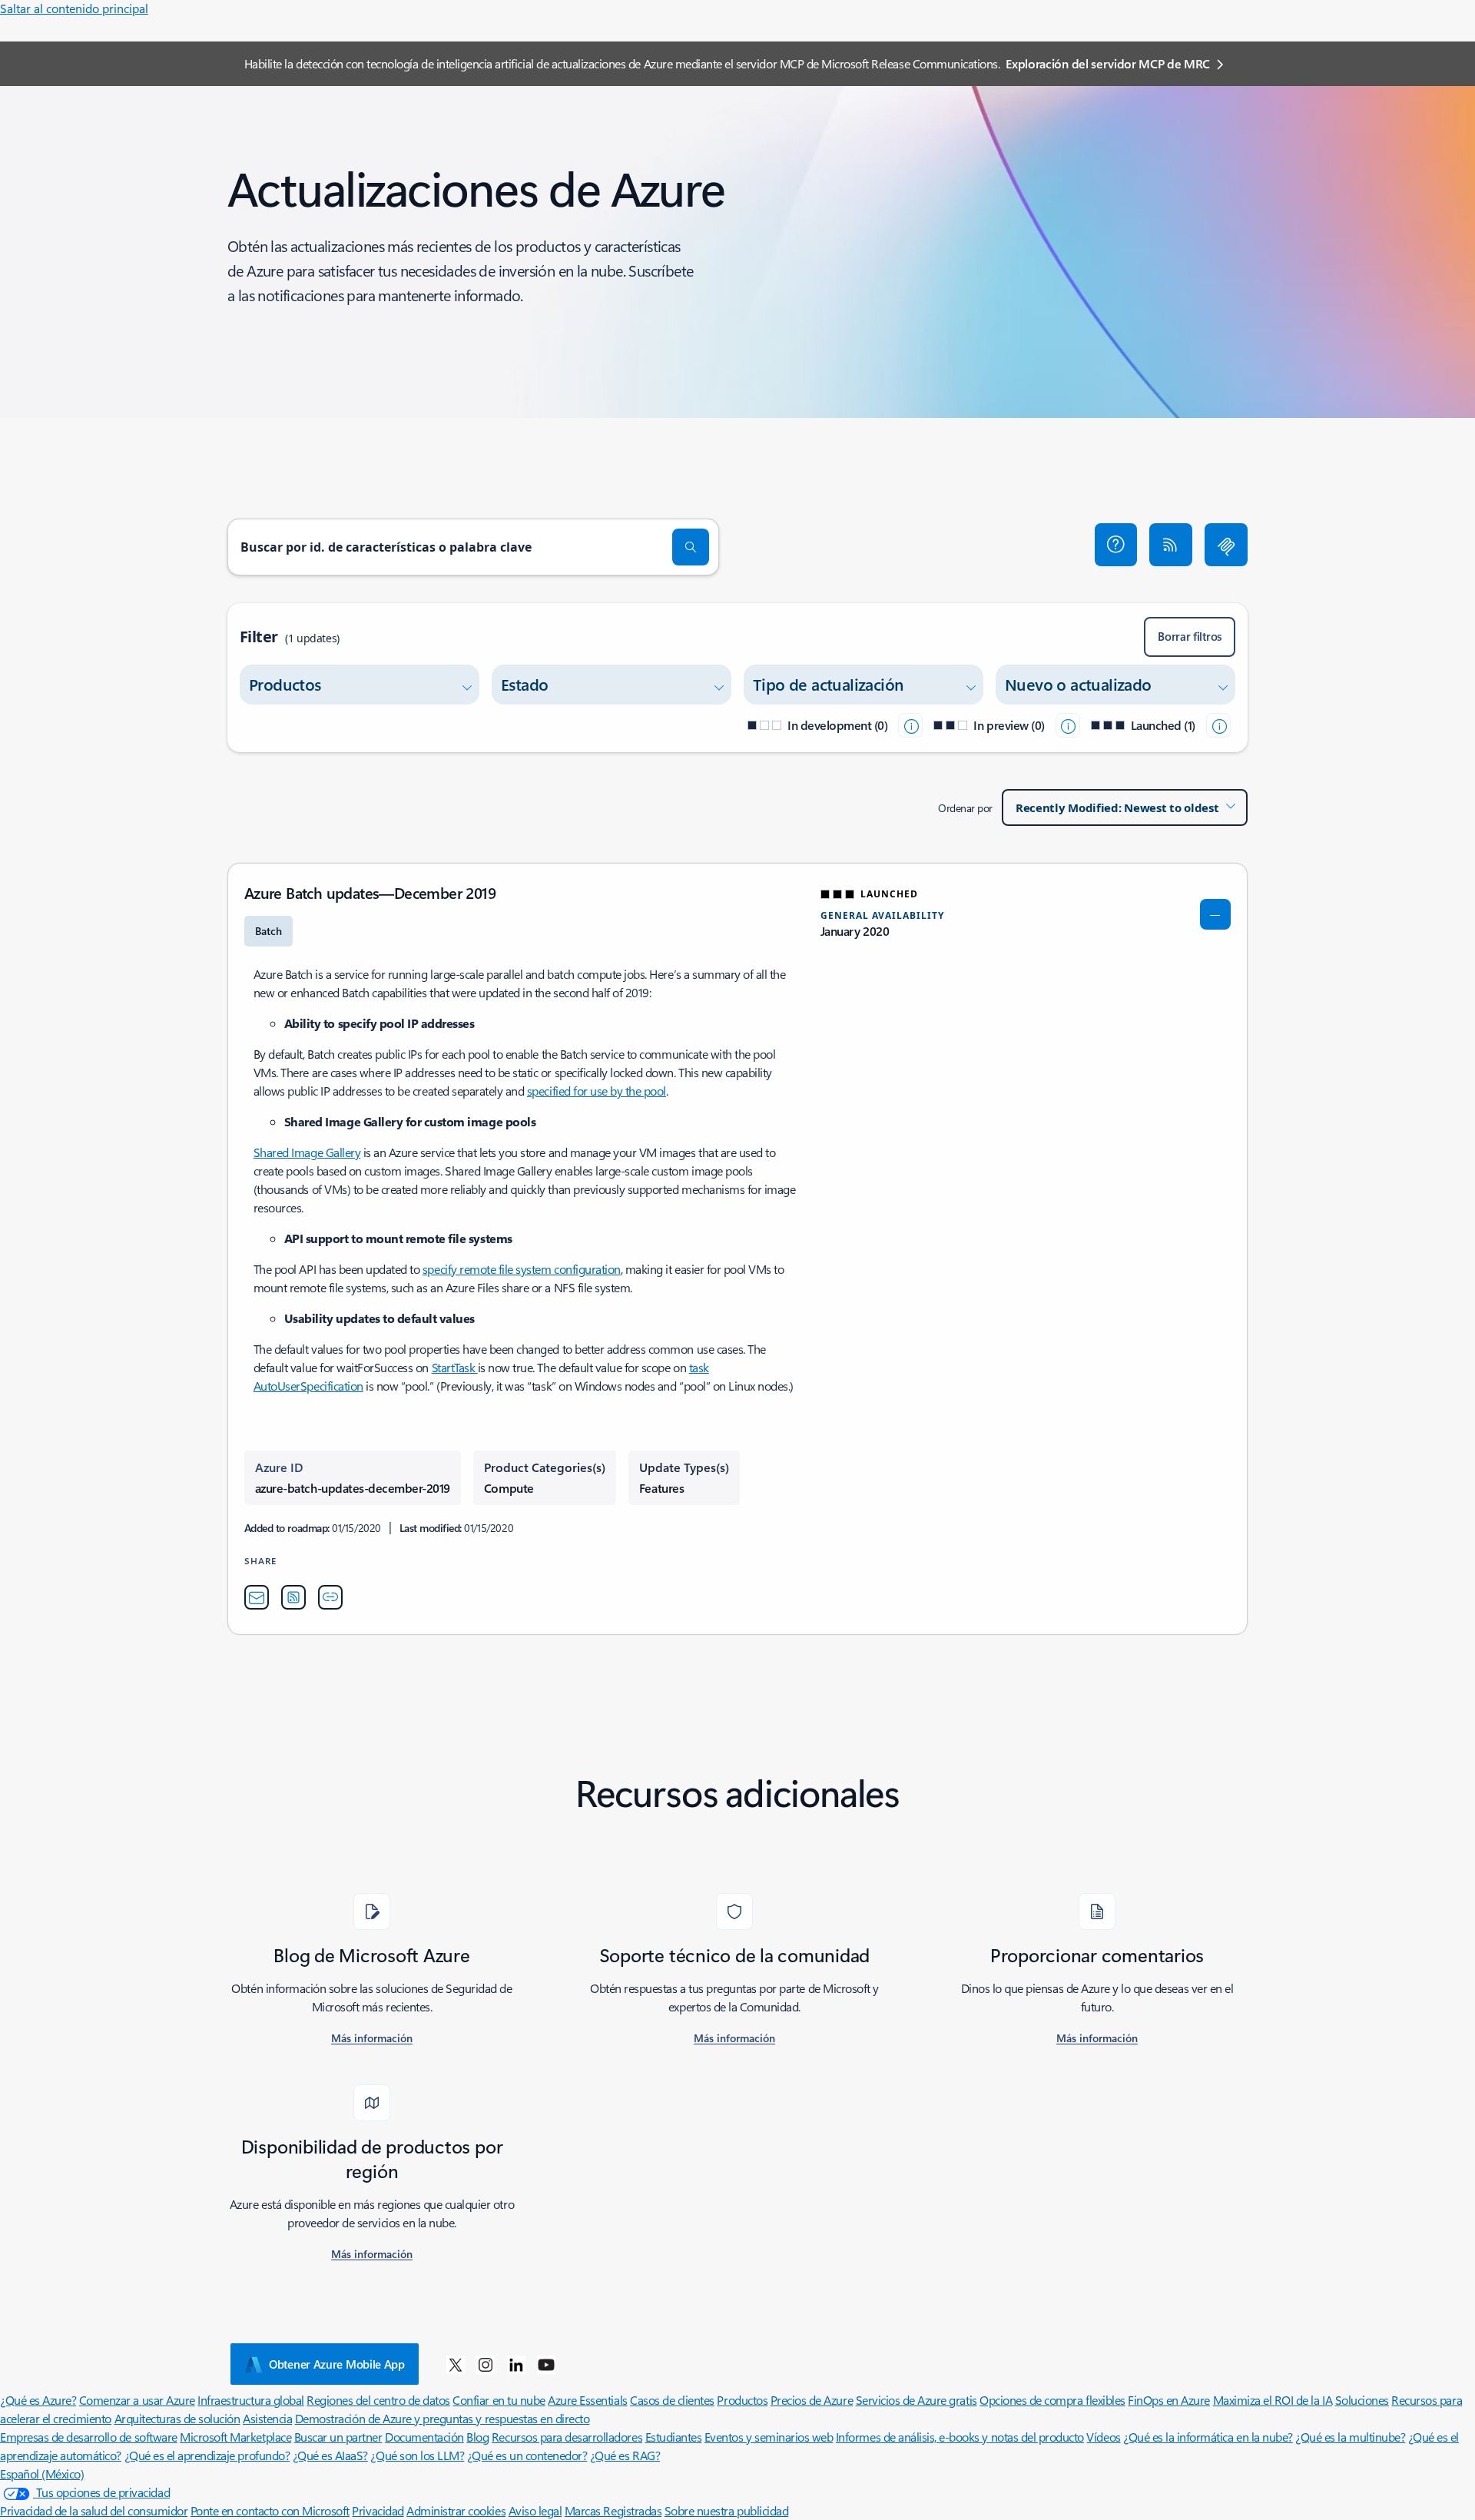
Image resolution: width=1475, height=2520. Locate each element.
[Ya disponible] (1218, 725)
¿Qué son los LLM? (417, 2455)
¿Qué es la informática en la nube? (1208, 2437)
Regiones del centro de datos (378, 2400)
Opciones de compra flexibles (1052, 2400)
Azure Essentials (587, 2400)
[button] (1116, 545)
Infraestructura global (250, 2400)
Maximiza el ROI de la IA (1273, 2400)
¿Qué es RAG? (625, 2455)
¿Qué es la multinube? (1350, 2437)
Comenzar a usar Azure (137, 2400)
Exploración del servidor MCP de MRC (1108, 63)
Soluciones (1362, 2400)
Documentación (424, 2437)
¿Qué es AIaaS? (330, 2455)
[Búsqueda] (691, 547)
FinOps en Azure (1169, 2400)
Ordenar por (965, 808)
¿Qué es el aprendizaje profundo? (207, 2455)
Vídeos (1103, 2437)
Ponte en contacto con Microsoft (270, 2510)
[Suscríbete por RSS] (1171, 545)
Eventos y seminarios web (769, 2437)
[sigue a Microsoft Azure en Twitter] (456, 2364)
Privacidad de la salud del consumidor (94, 2510)
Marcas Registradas (613, 2510)
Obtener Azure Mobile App (337, 2364)
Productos (742, 2400)
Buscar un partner (338, 2437)
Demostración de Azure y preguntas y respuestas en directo (442, 2418)
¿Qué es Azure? (38, 2400)
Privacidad (378, 2510)
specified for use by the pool (597, 1091)
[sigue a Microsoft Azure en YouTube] (546, 2364)
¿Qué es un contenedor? (527, 2455)
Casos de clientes (672, 2400)
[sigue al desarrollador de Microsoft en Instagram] (486, 2364)
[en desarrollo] (910, 725)
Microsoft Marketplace (235, 2437)
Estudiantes (674, 2437)
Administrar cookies (456, 2510)
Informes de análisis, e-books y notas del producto (960, 2437)
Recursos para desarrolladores (567, 2437)
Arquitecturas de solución (177, 2418)
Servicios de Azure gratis (916, 2400)
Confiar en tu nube (499, 2400)
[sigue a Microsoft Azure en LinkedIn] (516, 2364)
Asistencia (267, 2418)
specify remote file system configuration (522, 1269)
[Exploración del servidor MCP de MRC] (1226, 545)
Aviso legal (535, 2510)
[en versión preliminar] (1068, 725)
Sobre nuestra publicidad (726, 2510)
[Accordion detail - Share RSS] (293, 1597)
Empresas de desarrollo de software (89, 2437)
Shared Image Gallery (307, 1152)
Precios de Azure (812, 2400)
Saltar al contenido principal (74, 8)
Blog (477, 2437)
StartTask (455, 1367)
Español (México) (42, 2474)
